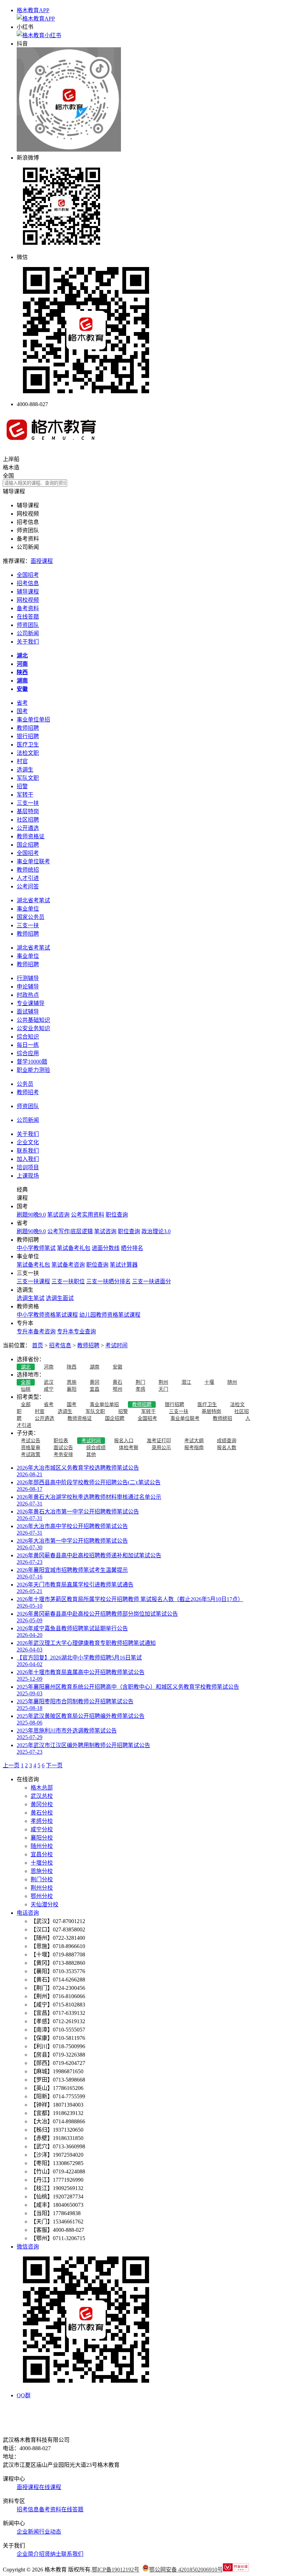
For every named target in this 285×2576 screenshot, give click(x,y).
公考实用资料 (88, 1215)
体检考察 (129, 1448)
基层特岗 (28, 811)
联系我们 (28, 1151)
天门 (163, 1389)
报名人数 (227, 1448)
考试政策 (31, 1455)
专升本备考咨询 (36, 1331)
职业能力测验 (33, 1070)
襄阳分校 (42, 1838)
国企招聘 (28, 845)
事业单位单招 (33, 720)
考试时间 (116, 1345)
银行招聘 (28, 736)
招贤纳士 (50, 2554)
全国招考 (28, 575)
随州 (232, 1382)
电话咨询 (28, 1913)
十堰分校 (42, 1863)
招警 (22, 786)
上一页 (11, 1765)
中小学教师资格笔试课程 (47, 1315)
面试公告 (63, 1448)
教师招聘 (28, 728)
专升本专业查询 (76, 1331)
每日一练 (28, 1045)
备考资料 (28, 608)
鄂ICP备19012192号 (116, 2570)
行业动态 (50, 2532)
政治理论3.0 (156, 1231)
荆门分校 (42, 1879)
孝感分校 (42, 1821)
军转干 (25, 795)
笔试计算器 (124, 1265)
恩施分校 (42, 1871)
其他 (91, 1455)
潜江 (186, 1382)
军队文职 (28, 778)
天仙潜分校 (44, 1904)
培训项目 (28, 1167)
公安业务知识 (33, 1028)
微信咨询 (28, 2247)
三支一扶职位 (68, 1281)
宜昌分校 (42, 1854)
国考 (22, 711)
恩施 (72, 1382)
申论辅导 (28, 987)
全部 (26, 1382)
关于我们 (28, 642)
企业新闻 (28, 2532)
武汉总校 (42, 1796)
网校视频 (28, 600)
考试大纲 (194, 1441)
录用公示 (161, 1448)
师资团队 (28, 625)
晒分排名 (132, 1248)
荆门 (140, 1382)
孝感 (140, 1389)
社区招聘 (28, 820)
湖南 (95, 1367)
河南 (49, 1367)
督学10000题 (32, 1062)
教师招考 (28, 1092)
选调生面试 (60, 1298)
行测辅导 (28, 978)
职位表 (61, 1441)
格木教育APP (33, 10)
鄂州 (117, 1389)
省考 (22, 703)
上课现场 (28, 1176)
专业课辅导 (31, 1003)
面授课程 (42, 561)
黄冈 (95, 1382)
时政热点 (28, 995)
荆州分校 (42, 1888)
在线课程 (50, 2487)
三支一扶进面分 (152, 1281)
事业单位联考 (33, 861)
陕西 (72, 1367)
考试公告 (31, 1441)
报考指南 (194, 1448)
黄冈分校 (42, 1804)
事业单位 (28, 909)
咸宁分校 (42, 1829)
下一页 (54, 1765)
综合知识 (28, 1037)
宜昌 (95, 1389)
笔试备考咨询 (68, 1265)
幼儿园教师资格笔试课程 (110, 1315)
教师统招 (28, 870)
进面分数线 (106, 1248)
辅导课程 (28, 592)
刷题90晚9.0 (31, 1215)
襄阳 (72, 1389)
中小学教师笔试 (36, 1248)
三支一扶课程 (33, 1281)
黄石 (117, 1382)
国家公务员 (31, 917)
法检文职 (28, 753)
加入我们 (28, 1159)
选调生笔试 (31, 1298)
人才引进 (28, 878)
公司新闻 (28, 633)
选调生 (25, 770)
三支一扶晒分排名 (108, 1281)
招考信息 (28, 583)
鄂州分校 (42, 1896)
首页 (38, 1345)
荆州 (163, 1382)
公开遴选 (28, 828)
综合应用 (28, 1053)
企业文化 (28, 1142)
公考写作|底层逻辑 (70, 1231)
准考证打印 (159, 1441)
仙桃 (26, 1389)
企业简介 (28, 2554)
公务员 (25, 1084)
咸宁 (49, 1389)
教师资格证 (31, 836)
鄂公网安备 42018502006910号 (186, 2570)
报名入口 (124, 1441)
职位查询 (117, 1215)
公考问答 (28, 886)
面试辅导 (28, 1012)
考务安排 (63, 1455)
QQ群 (24, 2395)
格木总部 (42, 1788)
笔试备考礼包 (74, 1248)
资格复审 (31, 1448)
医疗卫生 (28, 745)
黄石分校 (42, 1813)
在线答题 (28, 617)
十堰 (209, 1382)
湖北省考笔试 (33, 900)
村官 (22, 761)
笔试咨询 (58, 1215)
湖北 (26, 1367)
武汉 (49, 1382)
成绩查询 (227, 1441)
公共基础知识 (33, 1020)
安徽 (117, 1367)
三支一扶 (28, 803)
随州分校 (42, 1846)
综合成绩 (96, 1448)
